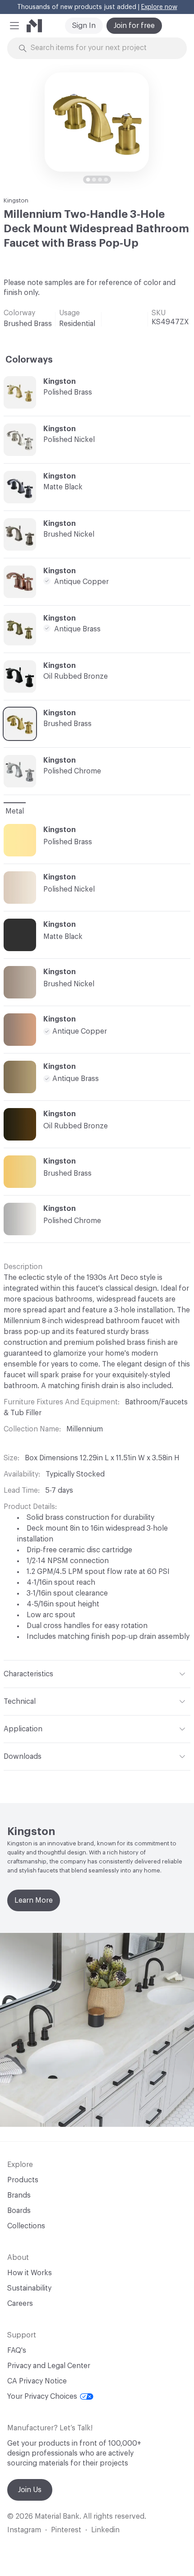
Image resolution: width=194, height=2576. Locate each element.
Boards (19, 2211)
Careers (20, 2304)
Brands (19, 2195)
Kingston (16, 200)
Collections (26, 2226)
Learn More (34, 1900)
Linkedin (105, 2530)
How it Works (30, 2273)
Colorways (29, 360)
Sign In (84, 26)
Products (23, 2180)
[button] (14, 26)
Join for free (134, 26)
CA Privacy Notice (37, 2381)
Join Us (30, 2490)
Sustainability (29, 2288)
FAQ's (17, 2351)
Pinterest (66, 2530)
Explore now (159, 7)
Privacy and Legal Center (49, 2366)
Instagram (24, 2530)
